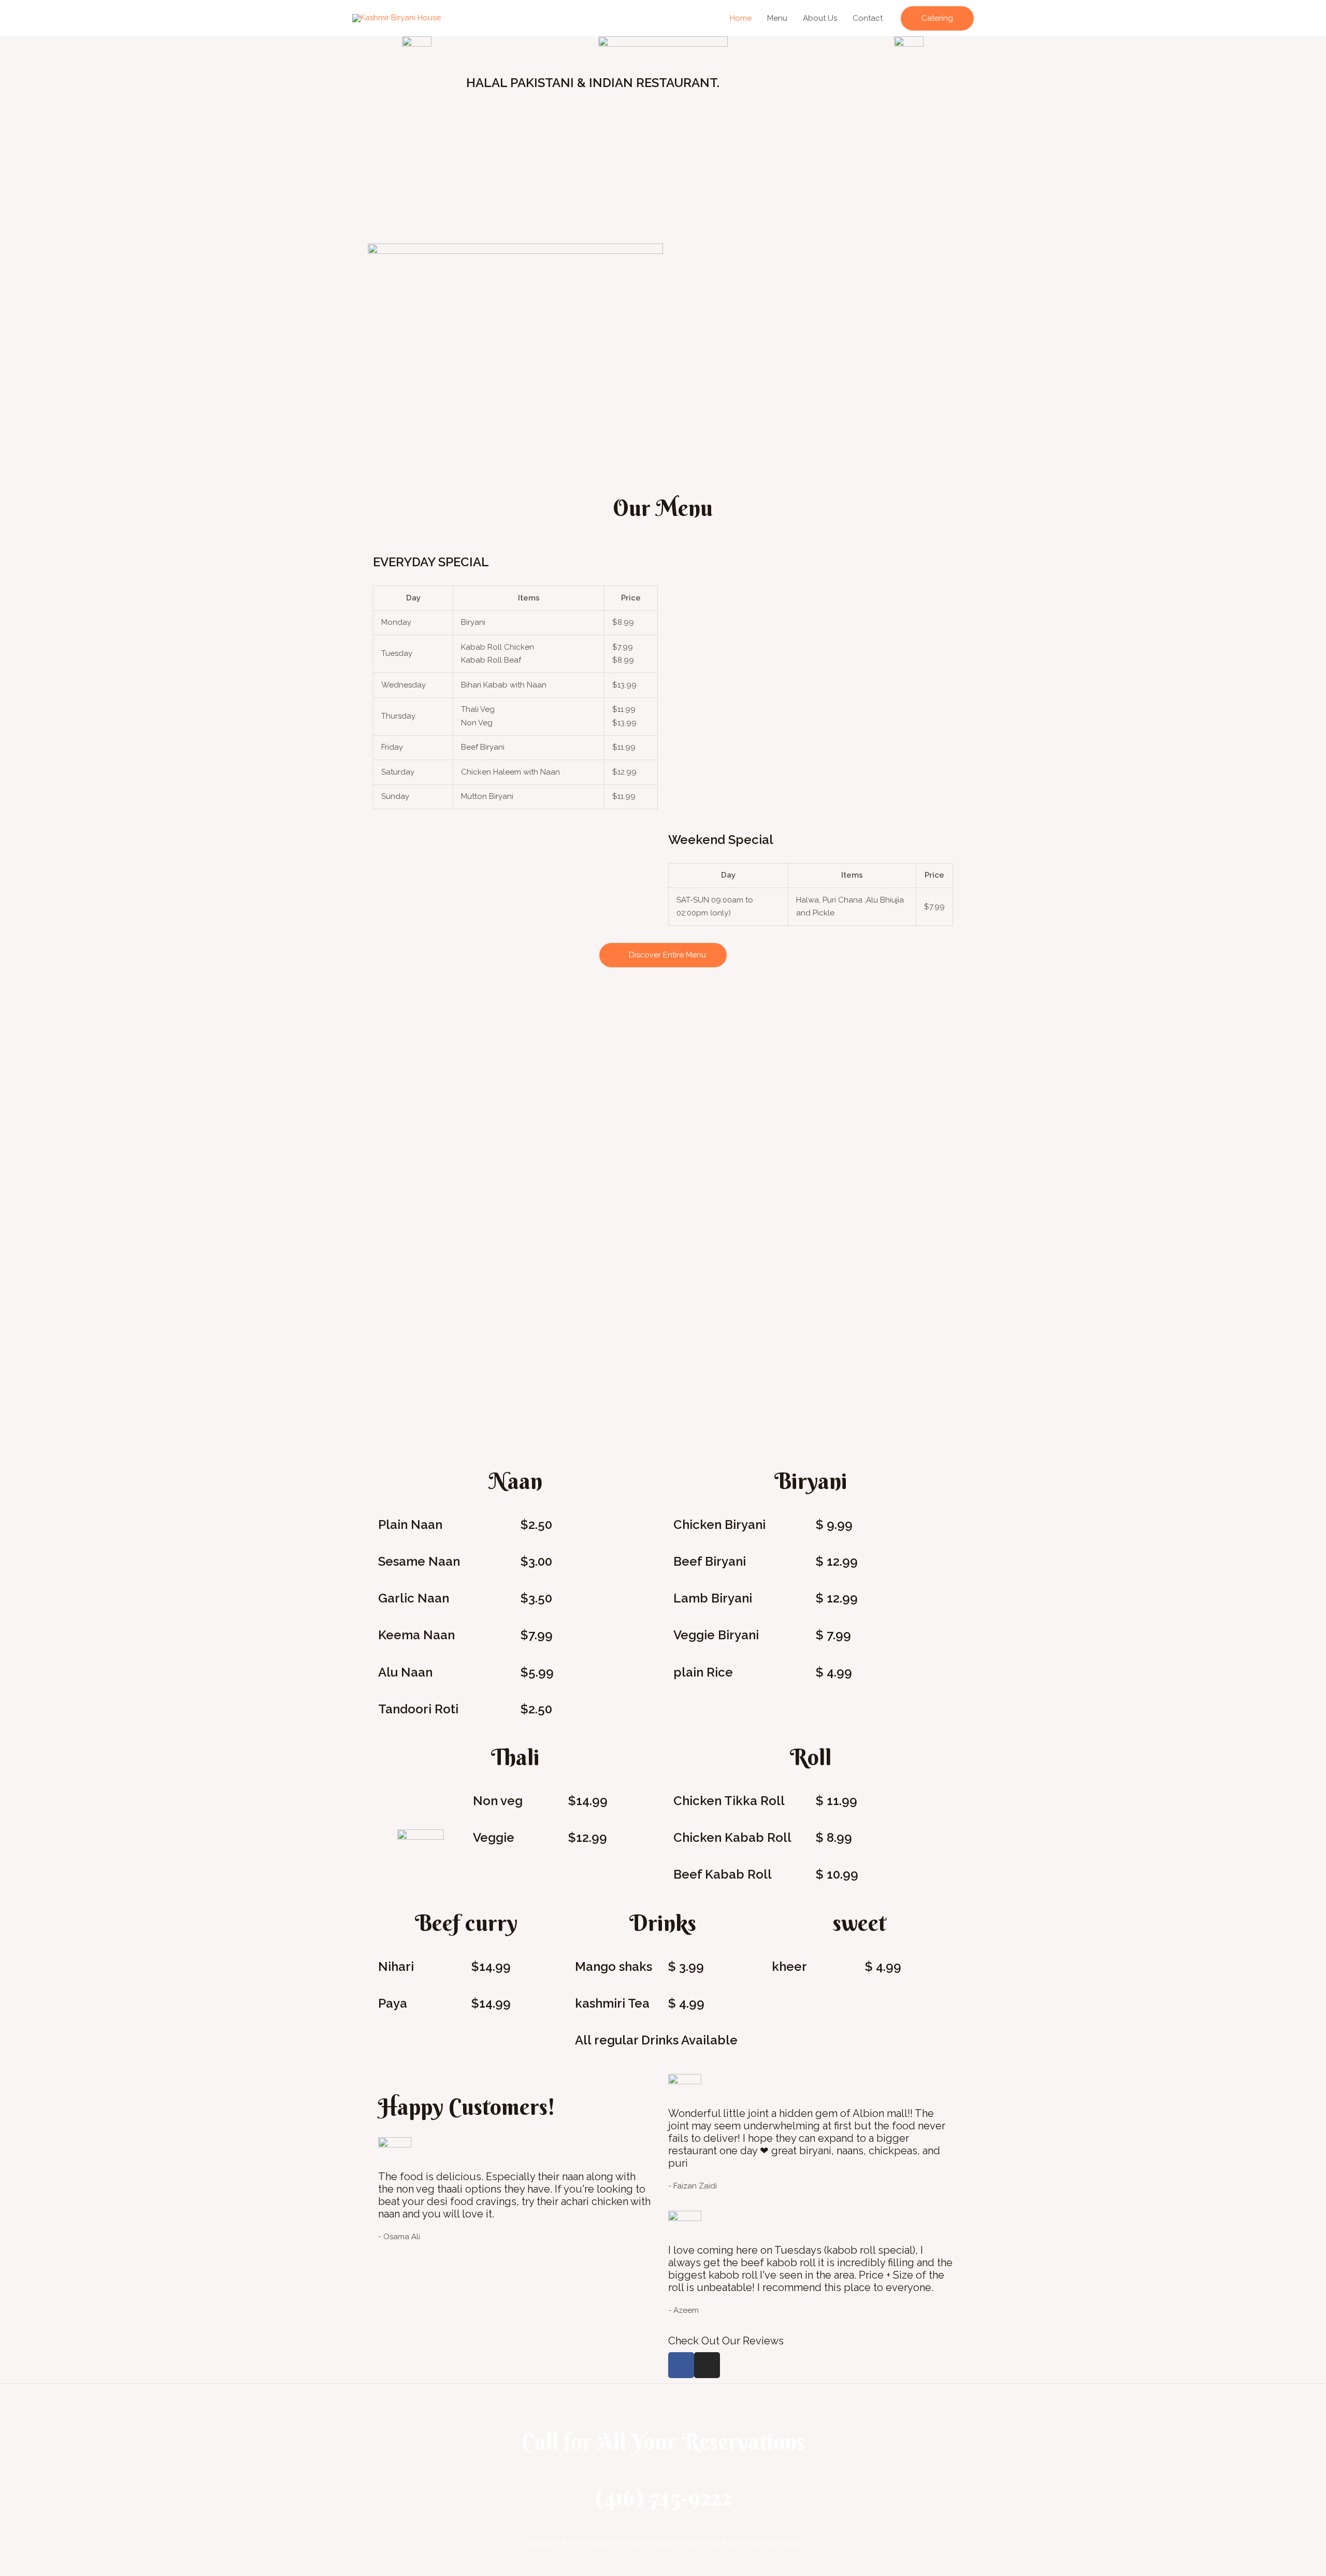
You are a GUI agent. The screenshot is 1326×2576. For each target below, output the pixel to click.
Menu (777, 18)
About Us (820, 18)
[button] (937, 18)
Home (741, 18)
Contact (868, 18)
